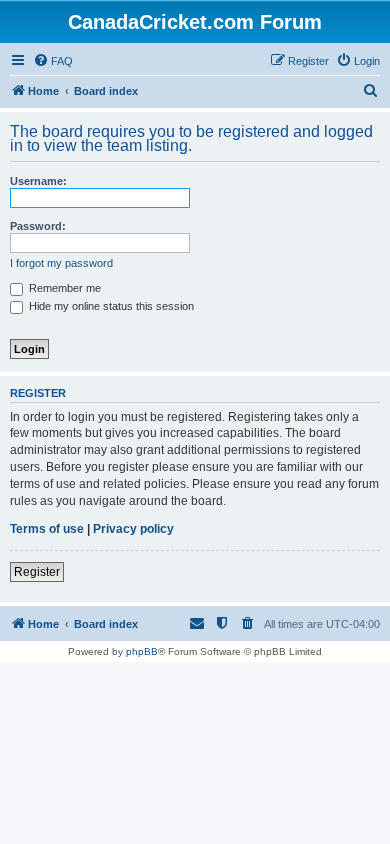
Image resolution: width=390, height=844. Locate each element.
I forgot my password (61, 263)
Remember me (63, 288)
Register (37, 572)
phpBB (142, 651)
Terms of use (47, 529)
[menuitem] (53, 61)
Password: (38, 226)
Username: (38, 181)
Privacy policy (133, 529)
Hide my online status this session (110, 306)
